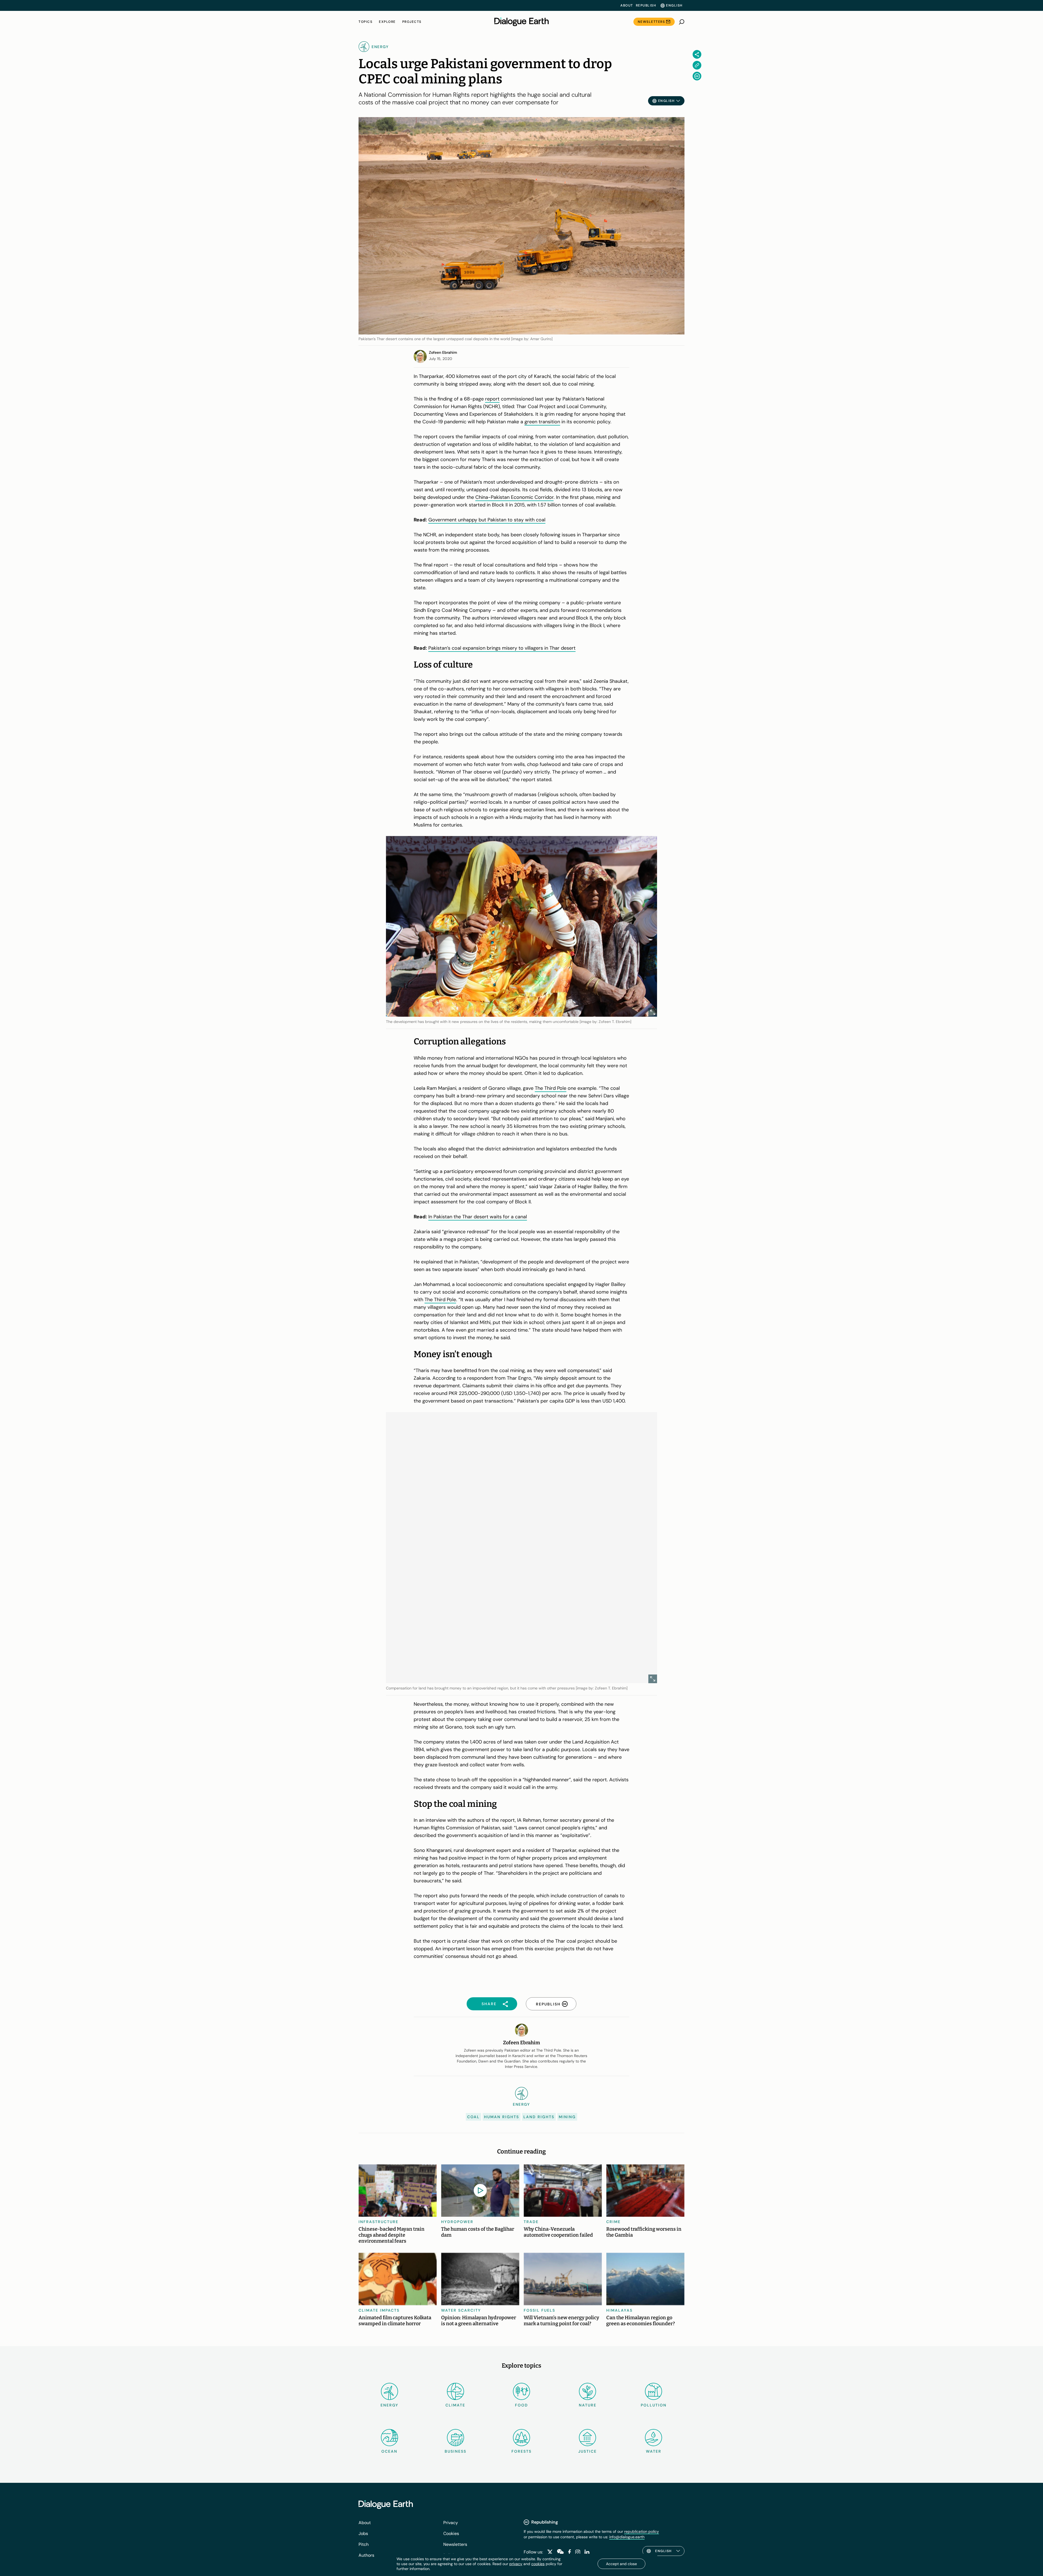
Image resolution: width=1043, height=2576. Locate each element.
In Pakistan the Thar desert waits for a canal (478, 1217)
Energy (389, 2405)
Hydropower (457, 2222)
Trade (531, 2222)
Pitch (364, 2544)
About (627, 5)
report (492, 399)
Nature (588, 2405)
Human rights (502, 2117)
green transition (542, 422)
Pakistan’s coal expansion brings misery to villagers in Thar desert (502, 648)
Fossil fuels (539, 2310)
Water (654, 2451)
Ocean (389, 2451)
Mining (567, 2117)
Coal (473, 2117)
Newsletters (651, 22)
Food (521, 2405)
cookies (538, 2564)
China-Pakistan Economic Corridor (514, 497)
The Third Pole (551, 1088)
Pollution (654, 2405)
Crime (613, 2222)
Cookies (451, 2533)
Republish (646, 5)
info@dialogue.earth (627, 2537)
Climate (455, 2405)
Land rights (539, 2117)
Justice (588, 2451)
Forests (521, 2451)
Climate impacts (379, 2310)
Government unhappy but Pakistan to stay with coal (487, 520)
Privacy (451, 2523)
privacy (516, 2564)
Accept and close (621, 2564)
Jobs (363, 2533)
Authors (366, 2555)
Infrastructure (378, 2222)
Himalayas (619, 2310)
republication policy (642, 2531)
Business (455, 2451)
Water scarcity (461, 2310)
